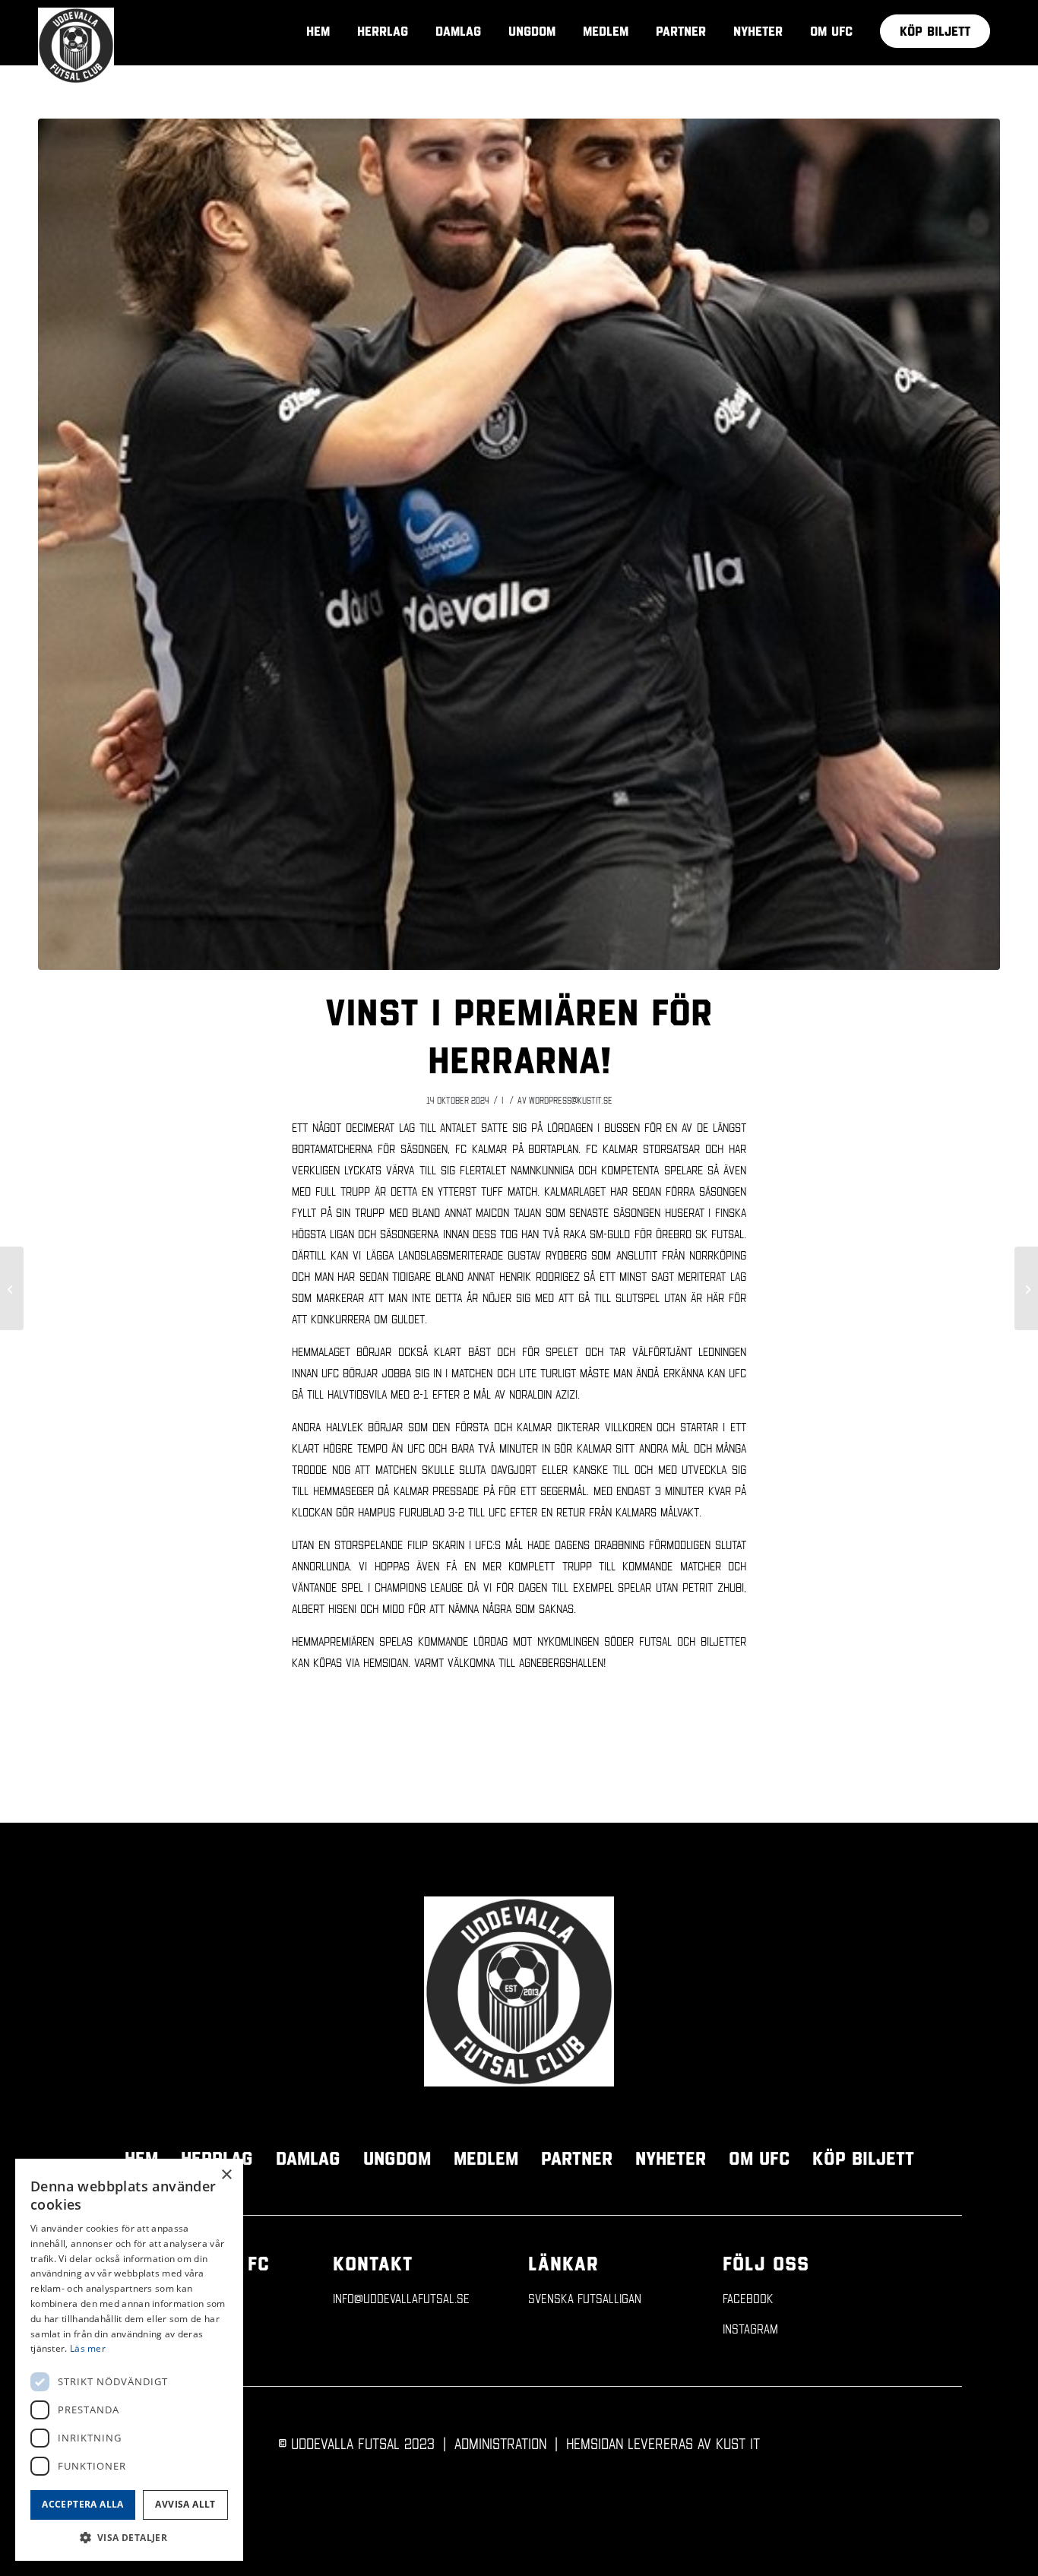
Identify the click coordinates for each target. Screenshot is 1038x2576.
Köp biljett (863, 2158)
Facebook (748, 2298)
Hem (141, 2158)
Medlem (486, 2158)
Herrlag (217, 2158)
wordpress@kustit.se (571, 1100)
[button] (129, 2538)
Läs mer (88, 2348)
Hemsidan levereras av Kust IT (663, 2443)
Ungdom (397, 2158)
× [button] (226, 2175)
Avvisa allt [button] (185, 2504)
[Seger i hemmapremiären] (1026, 1288)
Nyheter (671, 2158)
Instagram (750, 2329)
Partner (577, 2158)
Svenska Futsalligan (585, 2298)
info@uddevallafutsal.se (401, 2298)
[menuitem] (935, 31)
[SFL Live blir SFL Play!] (12, 1288)
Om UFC (759, 2158)
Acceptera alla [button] (83, 2504)
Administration (500, 2443)
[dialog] (129, 2360)
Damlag (308, 2158)
